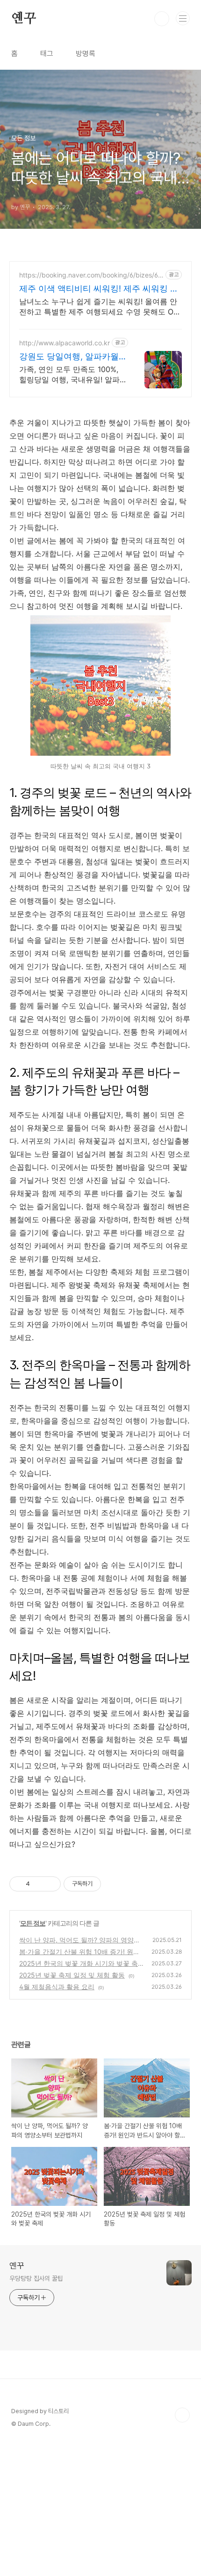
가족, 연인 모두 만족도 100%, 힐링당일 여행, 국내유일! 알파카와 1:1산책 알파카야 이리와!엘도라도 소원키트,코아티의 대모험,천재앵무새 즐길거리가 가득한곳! (71, 375)
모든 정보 (33, 1923)
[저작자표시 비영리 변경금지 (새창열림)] (114, 1884)
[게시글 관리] (50, 1884)
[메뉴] (183, 18)
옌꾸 (24, 19)
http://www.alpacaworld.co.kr (65, 343)
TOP (182, 2415)
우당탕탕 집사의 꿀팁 (36, 2278)
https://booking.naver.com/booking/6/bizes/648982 (91, 275)
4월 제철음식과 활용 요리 (57, 1987)
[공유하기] (39, 1884)
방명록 (86, 54)
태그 (47, 54)
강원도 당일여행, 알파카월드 (69, 357)
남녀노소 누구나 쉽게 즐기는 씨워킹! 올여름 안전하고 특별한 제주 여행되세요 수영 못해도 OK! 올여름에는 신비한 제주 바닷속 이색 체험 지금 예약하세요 (100, 307)
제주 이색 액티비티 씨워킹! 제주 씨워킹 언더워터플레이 (99, 289)
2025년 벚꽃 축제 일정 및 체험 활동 (72, 1975)
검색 (162, 19)
